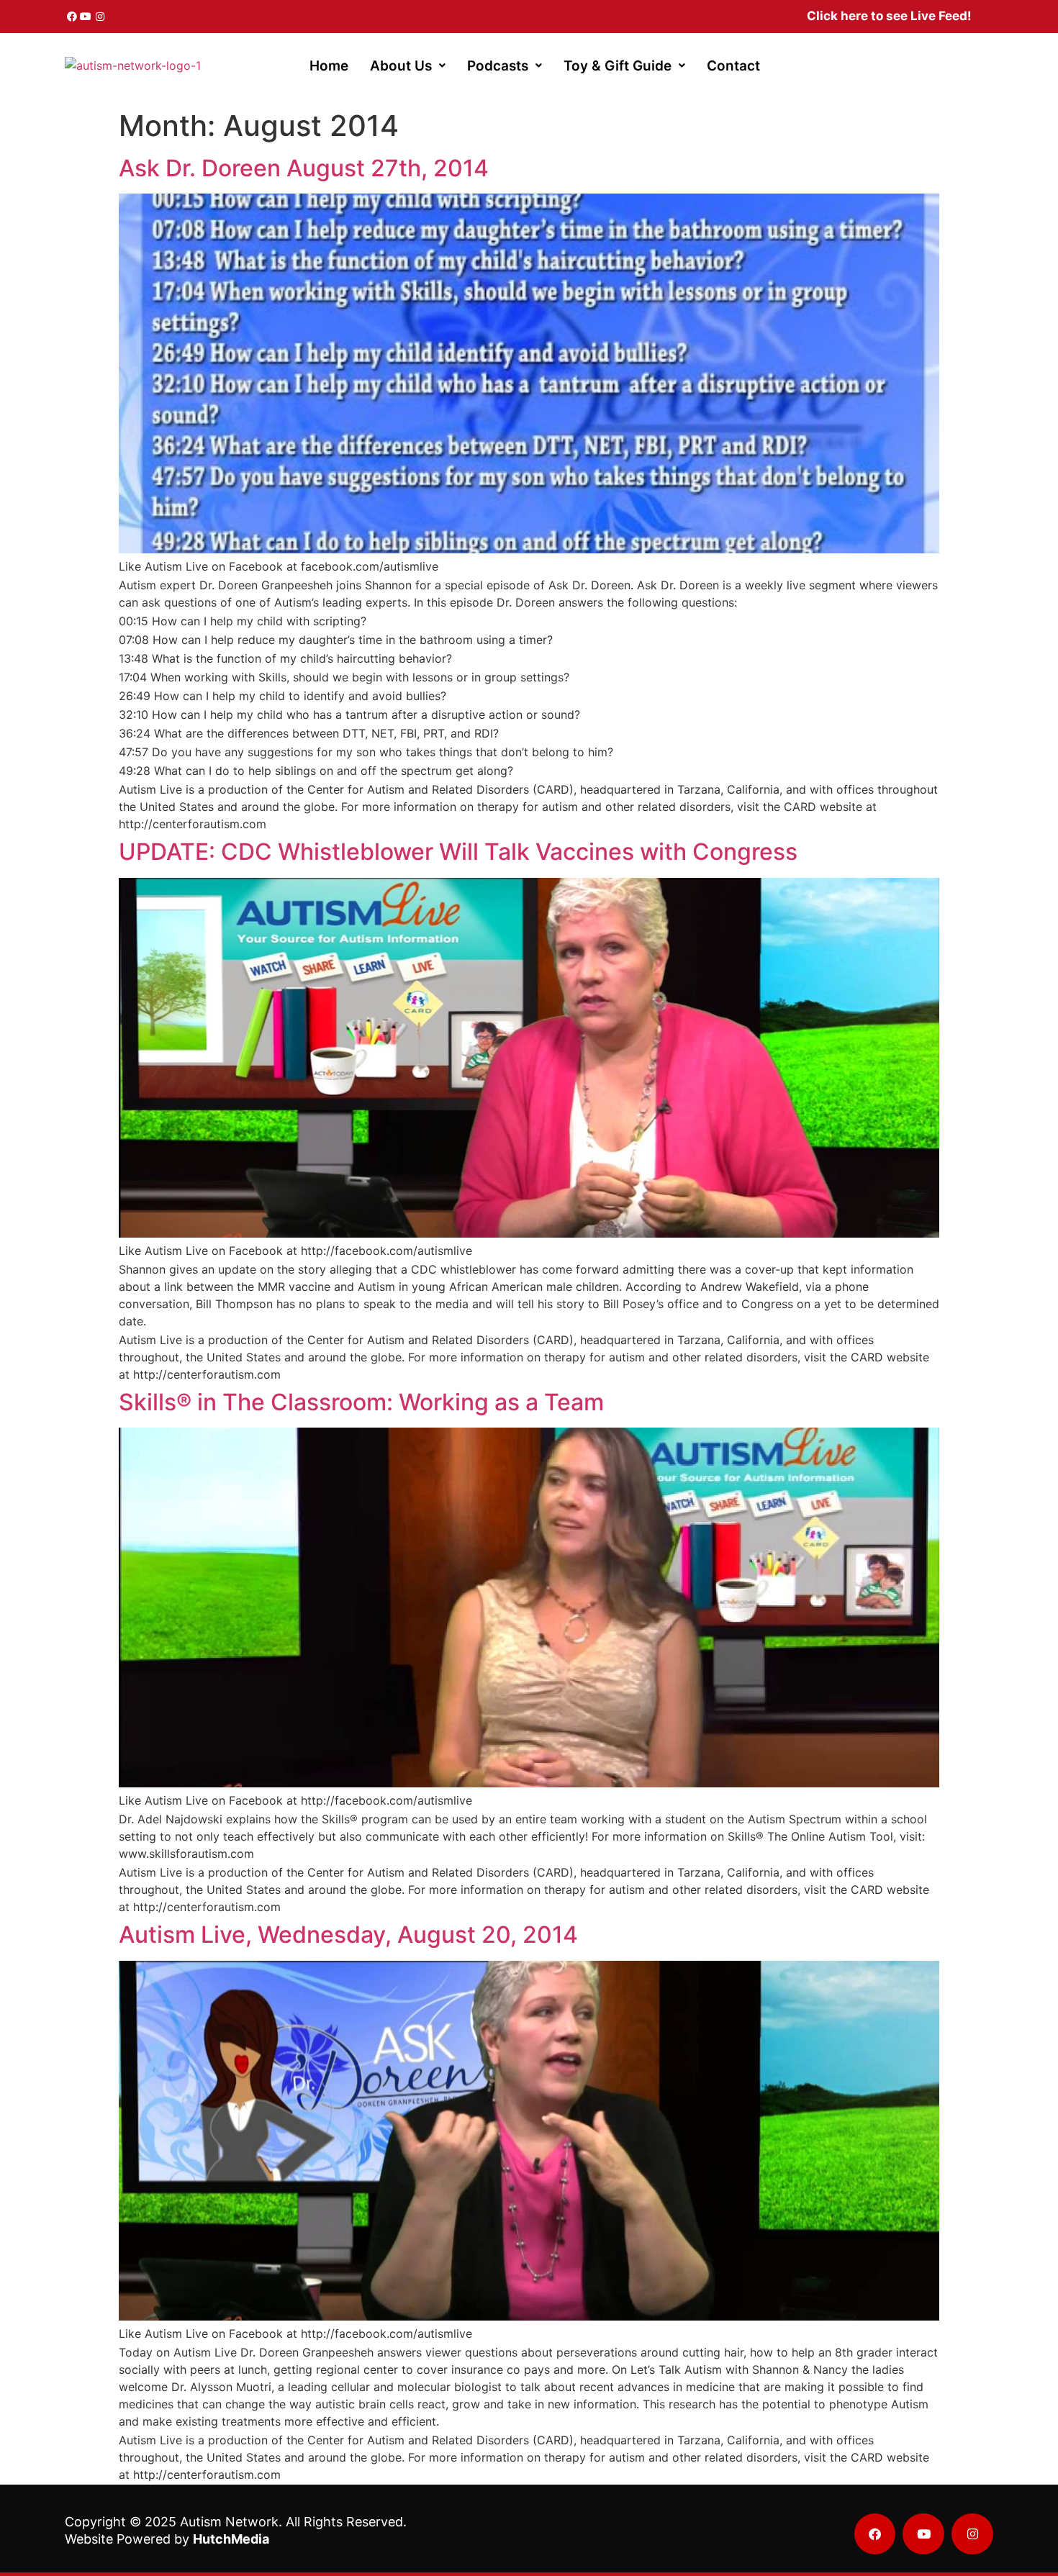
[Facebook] (72, 17)
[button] (408, 66)
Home (329, 66)
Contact (733, 66)
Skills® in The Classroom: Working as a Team (361, 1402)
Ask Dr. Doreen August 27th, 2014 (304, 168)
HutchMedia (231, 2539)
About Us (401, 66)
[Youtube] (86, 17)
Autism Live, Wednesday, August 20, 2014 (348, 1935)
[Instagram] (100, 17)
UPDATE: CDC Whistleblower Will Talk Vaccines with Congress (458, 852)
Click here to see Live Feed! (889, 16)
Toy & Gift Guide (618, 66)
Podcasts (498, 66)
